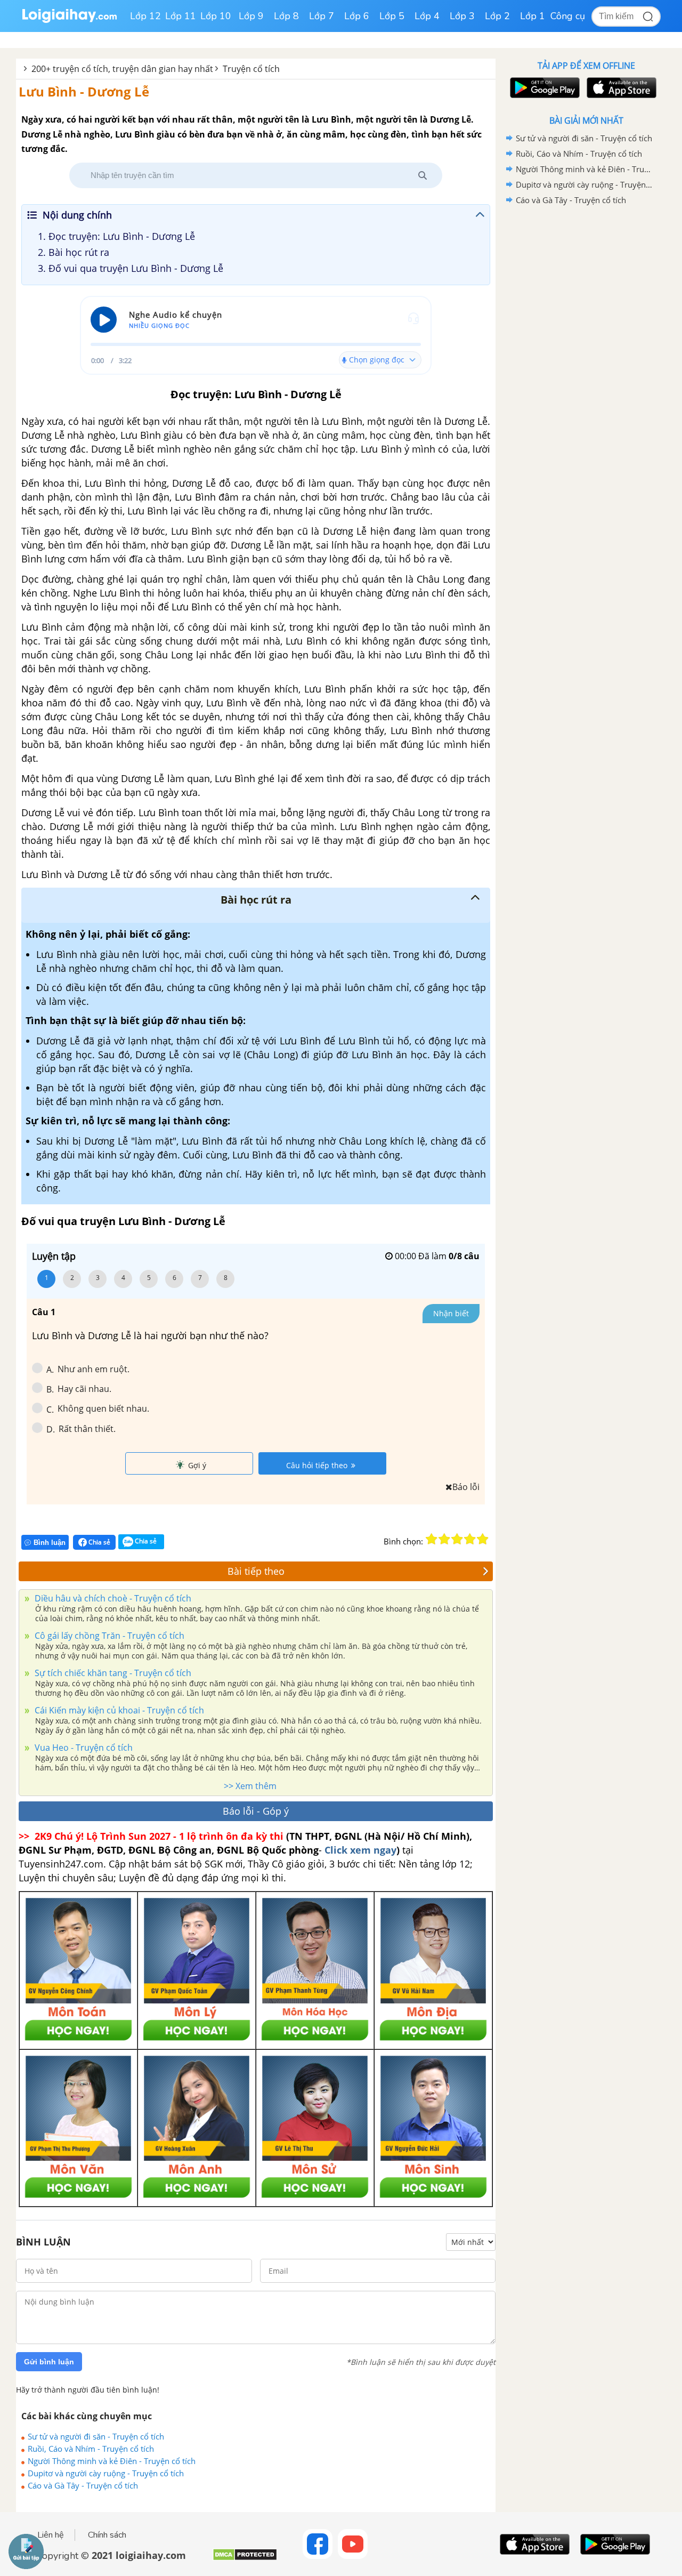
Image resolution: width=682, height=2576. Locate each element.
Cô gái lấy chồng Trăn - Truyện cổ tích (108, 1636)
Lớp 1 (533, 16)
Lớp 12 (145, 16)
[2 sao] (444, 1539)
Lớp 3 (462, 16)
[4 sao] (470, 1539)
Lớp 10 (216, 16)
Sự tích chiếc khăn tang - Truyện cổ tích (112, 1673)
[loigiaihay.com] (69, 21)
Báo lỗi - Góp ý (256, 1811)
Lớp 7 (322, 16)
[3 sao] (457, 1539)
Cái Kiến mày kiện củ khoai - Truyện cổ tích (118, 1710)
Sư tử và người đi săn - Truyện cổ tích (96, 2436)
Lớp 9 (251, 16)
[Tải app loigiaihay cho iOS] (620, 88)
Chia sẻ (99, 1542)
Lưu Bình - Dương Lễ (84, 91)
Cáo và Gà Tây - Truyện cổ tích (83, 2485)
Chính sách (107, 2535)
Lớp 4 (427, 16)
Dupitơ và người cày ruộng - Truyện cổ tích (106, 2473)
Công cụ (568, 16)
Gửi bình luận (49, 2362)
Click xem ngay (360, 1850)
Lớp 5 (392, 16)
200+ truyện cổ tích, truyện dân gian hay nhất (122, 69)
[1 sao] (432, 1539)
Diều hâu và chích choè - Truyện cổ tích (112, 1598)
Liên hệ (51, 2535)
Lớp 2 (497, 16)
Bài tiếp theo (256, 1571)
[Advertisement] (586, 377)
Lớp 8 (286, 16)
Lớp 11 (181, 16)
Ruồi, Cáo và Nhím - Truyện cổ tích (91, 2449)
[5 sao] (483, 1539)
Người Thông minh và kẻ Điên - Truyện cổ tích (112, 2461)
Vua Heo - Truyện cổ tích (83, 1748)
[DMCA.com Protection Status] (245, 2559)
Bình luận (50, 1543)
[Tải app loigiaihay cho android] (543, 88)
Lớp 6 (357, 16)
